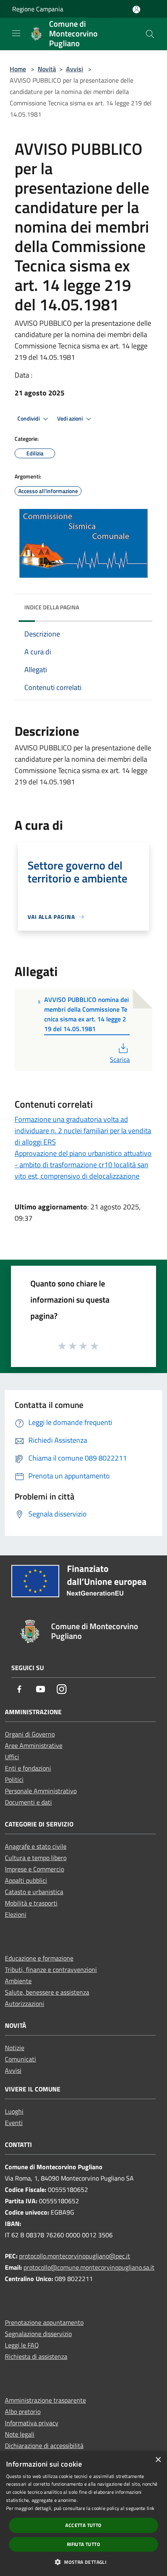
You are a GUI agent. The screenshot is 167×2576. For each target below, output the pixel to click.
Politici (14, 1779)
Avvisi (75, 69)
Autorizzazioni (25, 2004)
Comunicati (20, 2059)
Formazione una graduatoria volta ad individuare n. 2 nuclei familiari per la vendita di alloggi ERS (83, 1131)
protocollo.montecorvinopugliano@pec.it (75, 2256)
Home (18, 69)
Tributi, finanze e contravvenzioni (51, 1969)
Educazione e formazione (39, 1958)
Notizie (15, 2048)
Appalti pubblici (26, 1880)
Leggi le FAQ (22, 2345)
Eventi (14, 2123)
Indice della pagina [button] (52, 607)
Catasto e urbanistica (34, 1892)
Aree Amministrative (34, 1745)
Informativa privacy (32, 2423)
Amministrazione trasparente (45, 2400)
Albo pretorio (23, 2412)
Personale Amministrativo (41, 1791)
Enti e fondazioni (28, 1768)
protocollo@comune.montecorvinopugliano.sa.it (89, 2267)
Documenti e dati (28, 1802)
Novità (47, 69)
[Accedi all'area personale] (136, 10)
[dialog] (83, 2514)
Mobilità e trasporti (31, 1903)
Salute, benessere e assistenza (47, 1992)
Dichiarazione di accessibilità (44, 2446)
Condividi (29, 419)
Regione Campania (38, 9)
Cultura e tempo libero (36, 1858)
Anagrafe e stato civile (36, 1846)
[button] (83, 2562)
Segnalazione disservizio (38, 2334)
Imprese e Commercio (34, 1869)
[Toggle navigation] (16, 33)
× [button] (158, 2460)
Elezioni (16, 1914)
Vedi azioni (71, 419)
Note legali (20, 2434)
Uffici (12, 1757)
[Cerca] (150, 34)
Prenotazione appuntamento (44, 2322)
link (151, 2508)
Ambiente (18, 1981)
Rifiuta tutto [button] (83, 2544)
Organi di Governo (30, 1734)
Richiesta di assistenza (36, 2356)
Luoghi (14, 2111)
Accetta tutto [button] (83, 2525)
